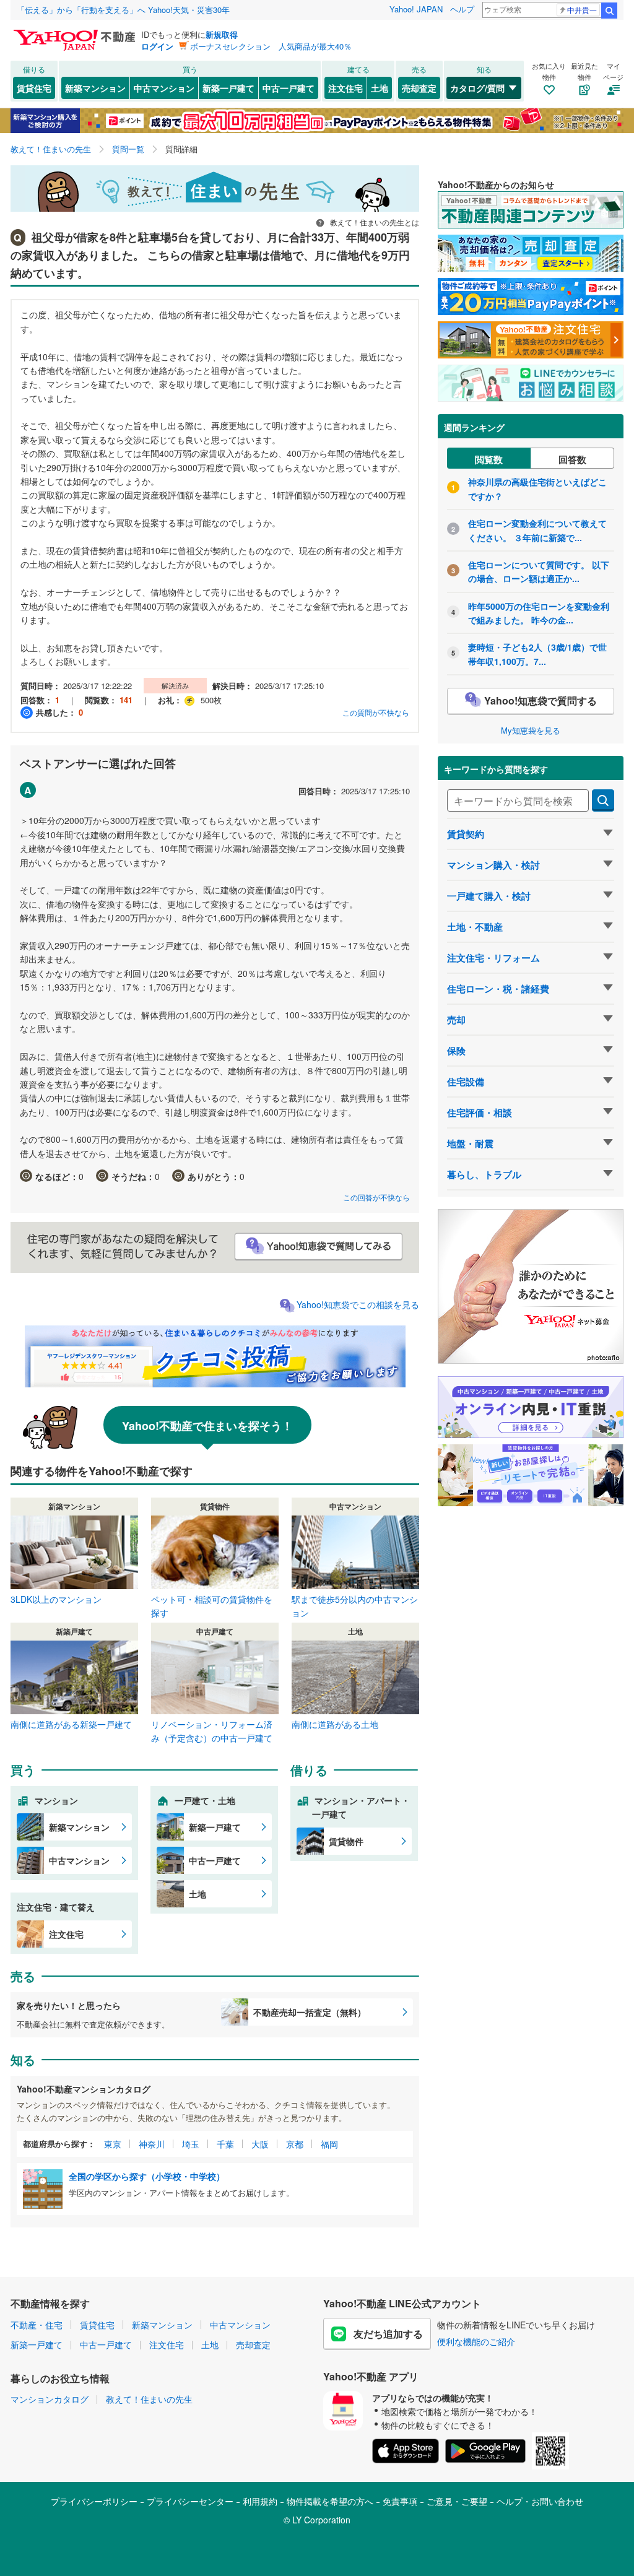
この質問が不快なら (376, 712)
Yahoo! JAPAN (416, 9)
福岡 (329, 2144)
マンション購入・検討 (493, 865)
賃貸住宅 (34, 88)
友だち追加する (388, 2334)
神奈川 (152, 2144)
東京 (113, 2144)
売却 (456, 1020)
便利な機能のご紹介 (476, 2341)
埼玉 (191, 2144)
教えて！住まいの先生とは (374, 222)
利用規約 (260, 2501)
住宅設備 (466, 1082)
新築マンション (95, 88)
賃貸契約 (466, 834)
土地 (380, 88)
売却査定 (419, 88)
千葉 (225, 2144)
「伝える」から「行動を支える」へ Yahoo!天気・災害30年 (123, 10)
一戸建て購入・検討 (489, 896)
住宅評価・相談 (480, 1112)
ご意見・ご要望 (457, 2501)
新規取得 (222, 34)
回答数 (572, 459)
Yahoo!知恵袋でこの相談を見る (358, 1304)
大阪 (260, 2144)
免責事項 (400, 2501)
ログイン (157, 46)
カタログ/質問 (477, 88)
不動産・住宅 (37, 2325)
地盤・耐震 (470, 1143)
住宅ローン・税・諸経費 (498, 989)
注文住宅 (345, 88)
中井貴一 (582, 10)
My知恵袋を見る (531, 730)
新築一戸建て (228, 88)
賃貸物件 (346, 1841)
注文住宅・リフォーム (493, 958)
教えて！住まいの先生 (149, 2399)
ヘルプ (462, 9)
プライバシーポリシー (94, 2501)
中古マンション (164, 88)
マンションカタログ (50, 2399)
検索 (609, 11)
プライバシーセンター (190, 2501)
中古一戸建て (289, 88)
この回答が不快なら (376, 1197)
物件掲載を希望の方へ (330, 2501)
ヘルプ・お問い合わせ (540, 2501)
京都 (295, 2144)
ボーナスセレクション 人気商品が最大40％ (271, 46)
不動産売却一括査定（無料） (310, 2012)
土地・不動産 (475, 927)
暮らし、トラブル (484, 1174)
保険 (456, 1051)
